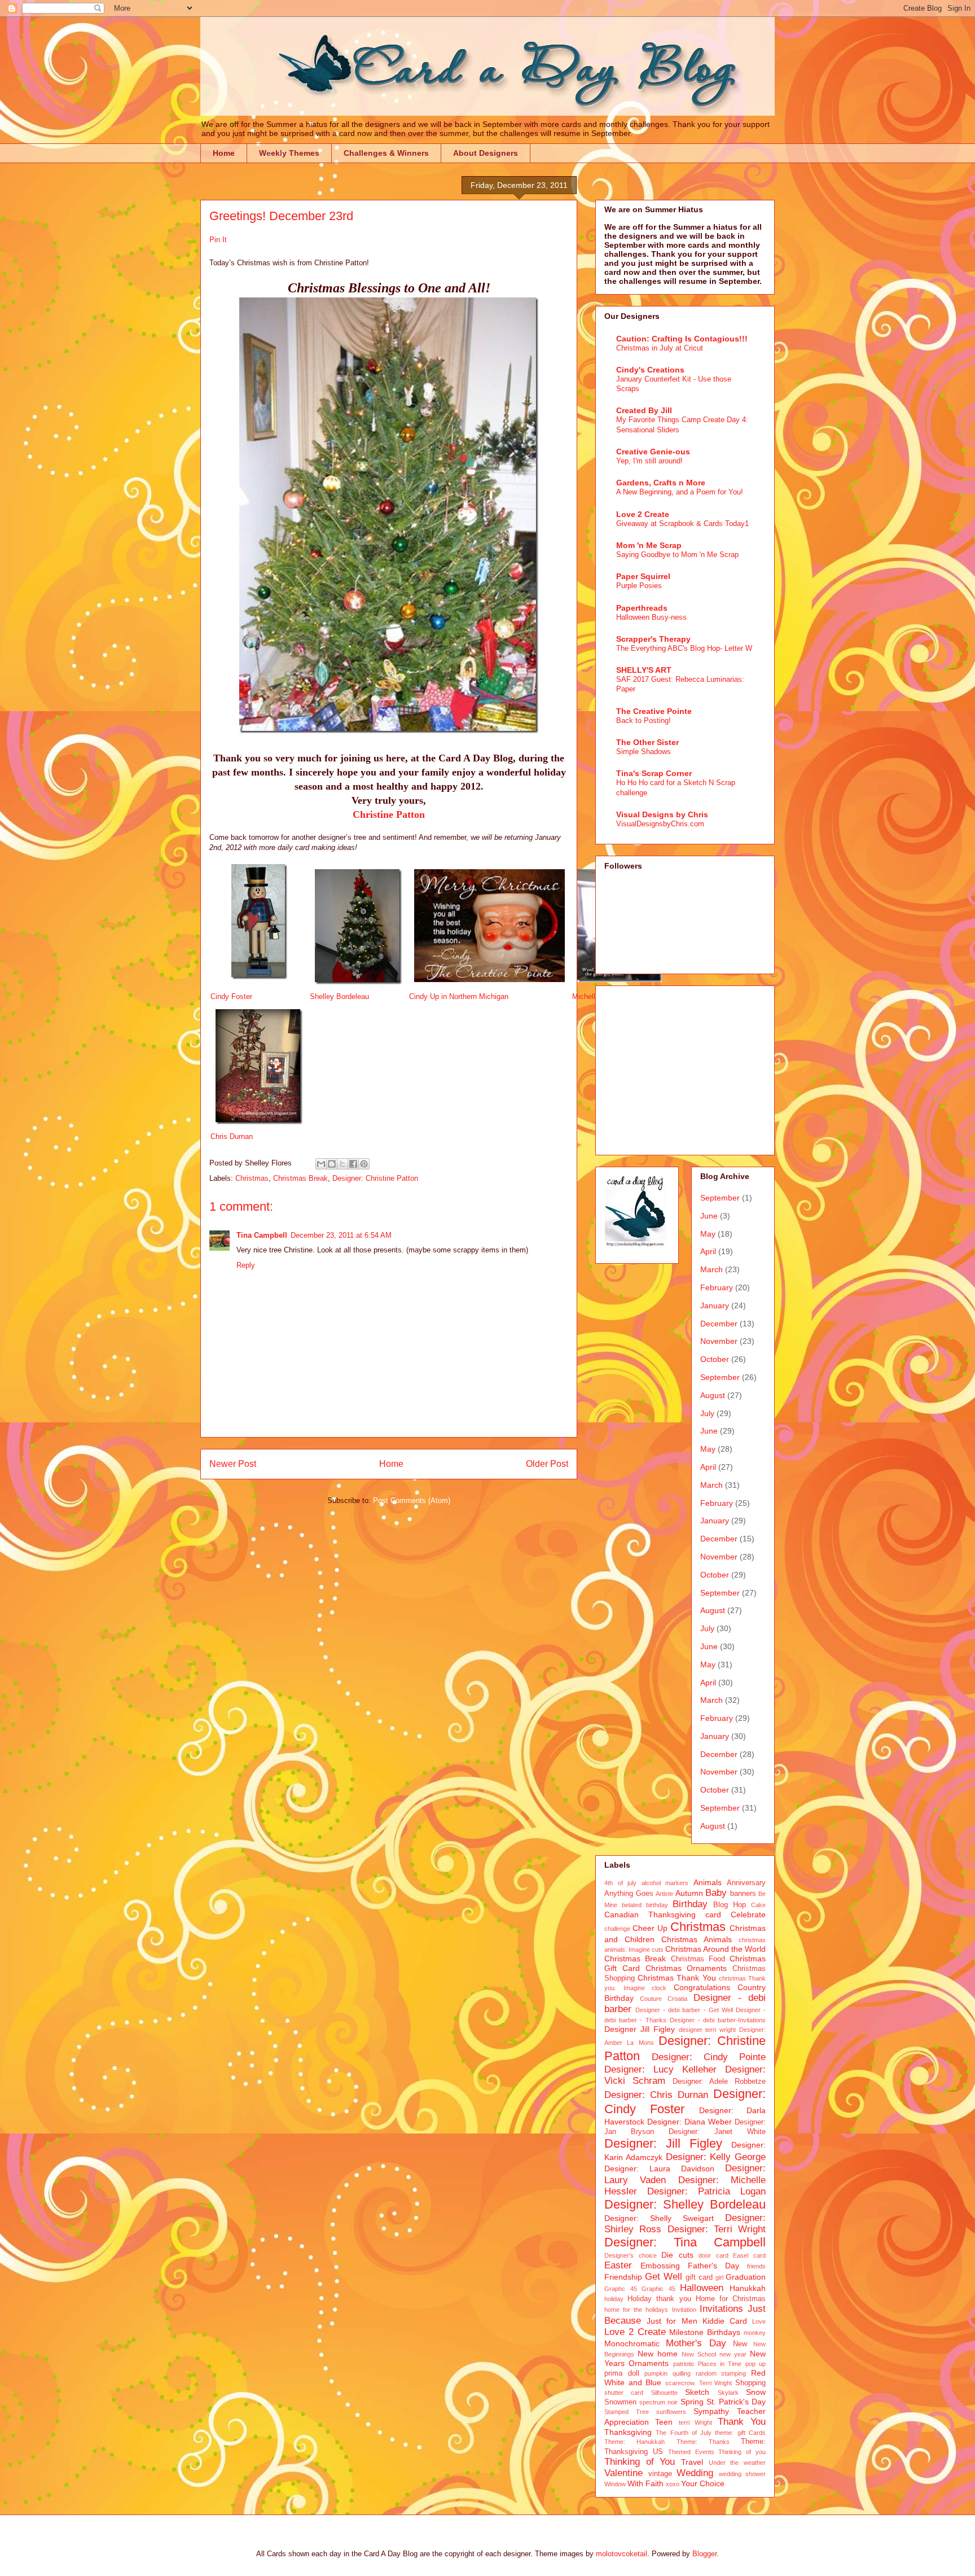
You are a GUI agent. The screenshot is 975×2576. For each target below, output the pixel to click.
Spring (692, 2402)
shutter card (624, 2393)
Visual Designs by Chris (662, 814)
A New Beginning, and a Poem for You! (680, 492)
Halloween (702, 2288)
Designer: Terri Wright (717, 2229)
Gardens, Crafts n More (661, 483)
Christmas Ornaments (686, 1968)
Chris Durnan (232, 1136)
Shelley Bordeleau (339, 996)
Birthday (690, 1904)
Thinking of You (640, 2462)
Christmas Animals (697, 1939)
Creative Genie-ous (653, 452)
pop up (756, 2364)
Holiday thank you (659, 2299)
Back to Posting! (644, 720)
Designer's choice (631, 2255)
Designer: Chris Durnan (656, 2095)
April (708, 1251)
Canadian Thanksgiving (650, 1915)
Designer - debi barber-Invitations (718, 2020)
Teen (664, 2422)
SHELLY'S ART (644, 670)
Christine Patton (389, 814)
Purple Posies (639, 586)
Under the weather (737, 2463)
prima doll (622, 2373)
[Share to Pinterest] (364, 1164)
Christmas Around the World (715, 1949)
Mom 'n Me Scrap (649, 545)
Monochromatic (632, 2343)
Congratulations (702, 1987)
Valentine (623, 2473)
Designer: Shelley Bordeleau (685, 2204)
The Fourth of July (684, 2433)
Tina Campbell (262, 1235)
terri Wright (696, 2422)
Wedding (695, 2473)
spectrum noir (658, 2402)
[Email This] (321, 1164)
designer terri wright (708, 2030)
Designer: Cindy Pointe (709, 2057)
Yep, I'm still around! (649, 461)
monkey (755, 2333)
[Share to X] (342, 1164)
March (712, 1269)
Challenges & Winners (386, 153)
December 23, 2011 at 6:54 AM (341, 1235)
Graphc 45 (621, 2289)
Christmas (252, 1178)
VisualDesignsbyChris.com (660, 824)
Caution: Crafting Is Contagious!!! (682, 339)
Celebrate (748, 1915)
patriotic (684, 2364)
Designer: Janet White (717, 2132)
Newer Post (233, 1464)
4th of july (620, 1883)
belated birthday (645, 1905)
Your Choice (703, 2483)
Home (224, 153)
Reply (246, 1265)
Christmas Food (698, 1959)
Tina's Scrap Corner (654, 773)
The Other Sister (647, 742)
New (740, 2344)
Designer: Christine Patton (375, 1178)
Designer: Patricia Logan (706, 2191)
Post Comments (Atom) (412, 1501)
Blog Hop (730, 1905)
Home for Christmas (731, 2299)
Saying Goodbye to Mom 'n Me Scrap (677, 555)
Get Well (664, 2277)
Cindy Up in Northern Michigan (459, 996)
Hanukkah (748, 2288)
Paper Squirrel (643, 576)
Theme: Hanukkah (634, 2442)
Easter (618, 2265)
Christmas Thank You (677, 1978)
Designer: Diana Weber (689, 2122)
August (713, 1395)
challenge (617, 1929)
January (715, 1305)
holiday (614, 2299)
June (709, 1216)
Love (759, 2321)
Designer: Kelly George (716, 2157)
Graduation (746, 2277)
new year (733, 2354)
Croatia (677, 1999)
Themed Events (691, 2452)
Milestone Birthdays (705, 2332)
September (720, 1198)
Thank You (742, 2422)
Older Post (547, 1464)
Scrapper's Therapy (653, 639)
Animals (708, 1882)
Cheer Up (650, 1928)
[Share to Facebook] (353, 1164)
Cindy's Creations (650, 370)
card (713, 1915)
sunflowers (671, 2412)
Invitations (721, 2309)
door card (713, 2255)
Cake (758, 1905)
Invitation (684, 2310)
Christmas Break (300, 1178)
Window (615, 2484)
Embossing (660, 2266)
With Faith (645, 2483)
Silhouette (664, 2393)
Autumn (689, 1893)
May (708, 1234)
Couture (651, 1999)
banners (743, 1894)
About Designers (486, 153)
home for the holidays (636, 2310)
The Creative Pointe (654, 711)
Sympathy (711, 2411)
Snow (756, 2392)
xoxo (673, 2484)
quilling (682, 2373)
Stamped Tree (627, 2412)
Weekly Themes (289, 153)
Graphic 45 (658, 2289)
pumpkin (656, 2373)
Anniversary (746, 1883)
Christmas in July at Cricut (660, 348)
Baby (716, 1893)
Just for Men (672, 2321)
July (707, 1413)
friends (756, 2266)
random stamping (721, 2373)
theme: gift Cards (740, 2433)
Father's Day (713, 2266)
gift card (699, 2277)
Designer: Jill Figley (663, 2143)
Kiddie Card (725, 2321)
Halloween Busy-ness (651, 617)
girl (719, 2277)
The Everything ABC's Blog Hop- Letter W (684, 648)
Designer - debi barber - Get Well (684, 2010)
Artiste (664, 1894)
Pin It (218, 240)
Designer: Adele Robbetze (719, 2082)
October (715, 1359)
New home (658, 2354)
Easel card (749, 2255)
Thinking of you (742, 2452)
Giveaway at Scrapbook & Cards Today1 (682, 523)
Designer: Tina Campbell (685, 2242)
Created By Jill (644, 410)
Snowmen (620, 2402)
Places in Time (720, 2364)
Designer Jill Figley (640, 2029)
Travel (692, 2462)
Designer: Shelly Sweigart (659, 2218)
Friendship (623, 2277)
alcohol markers (665, 1883)
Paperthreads (642, 608)
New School (699, 2354)
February (717, 1287)
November (719, 1341)
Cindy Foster (231, 996)
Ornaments (649, 2363)
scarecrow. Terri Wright (699, 2383)
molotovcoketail (622, 2554)
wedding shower (743, 2474)
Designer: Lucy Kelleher (660, 2069)
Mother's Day (696, 2343)
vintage (660, 2474)
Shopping (750, 2383)
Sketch (697, 2392)
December (719, 1324)
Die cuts (677, 2255)
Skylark (728, 2393)
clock (659, 1988)
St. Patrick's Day (736, 2402)
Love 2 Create (643, 514)
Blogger (704, 2554)
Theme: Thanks (703, 2442)
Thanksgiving (628, 2432)
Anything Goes (629, 1894)
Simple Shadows (644, 752)
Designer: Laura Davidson (659, 2168)
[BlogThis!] (332, 1164)
